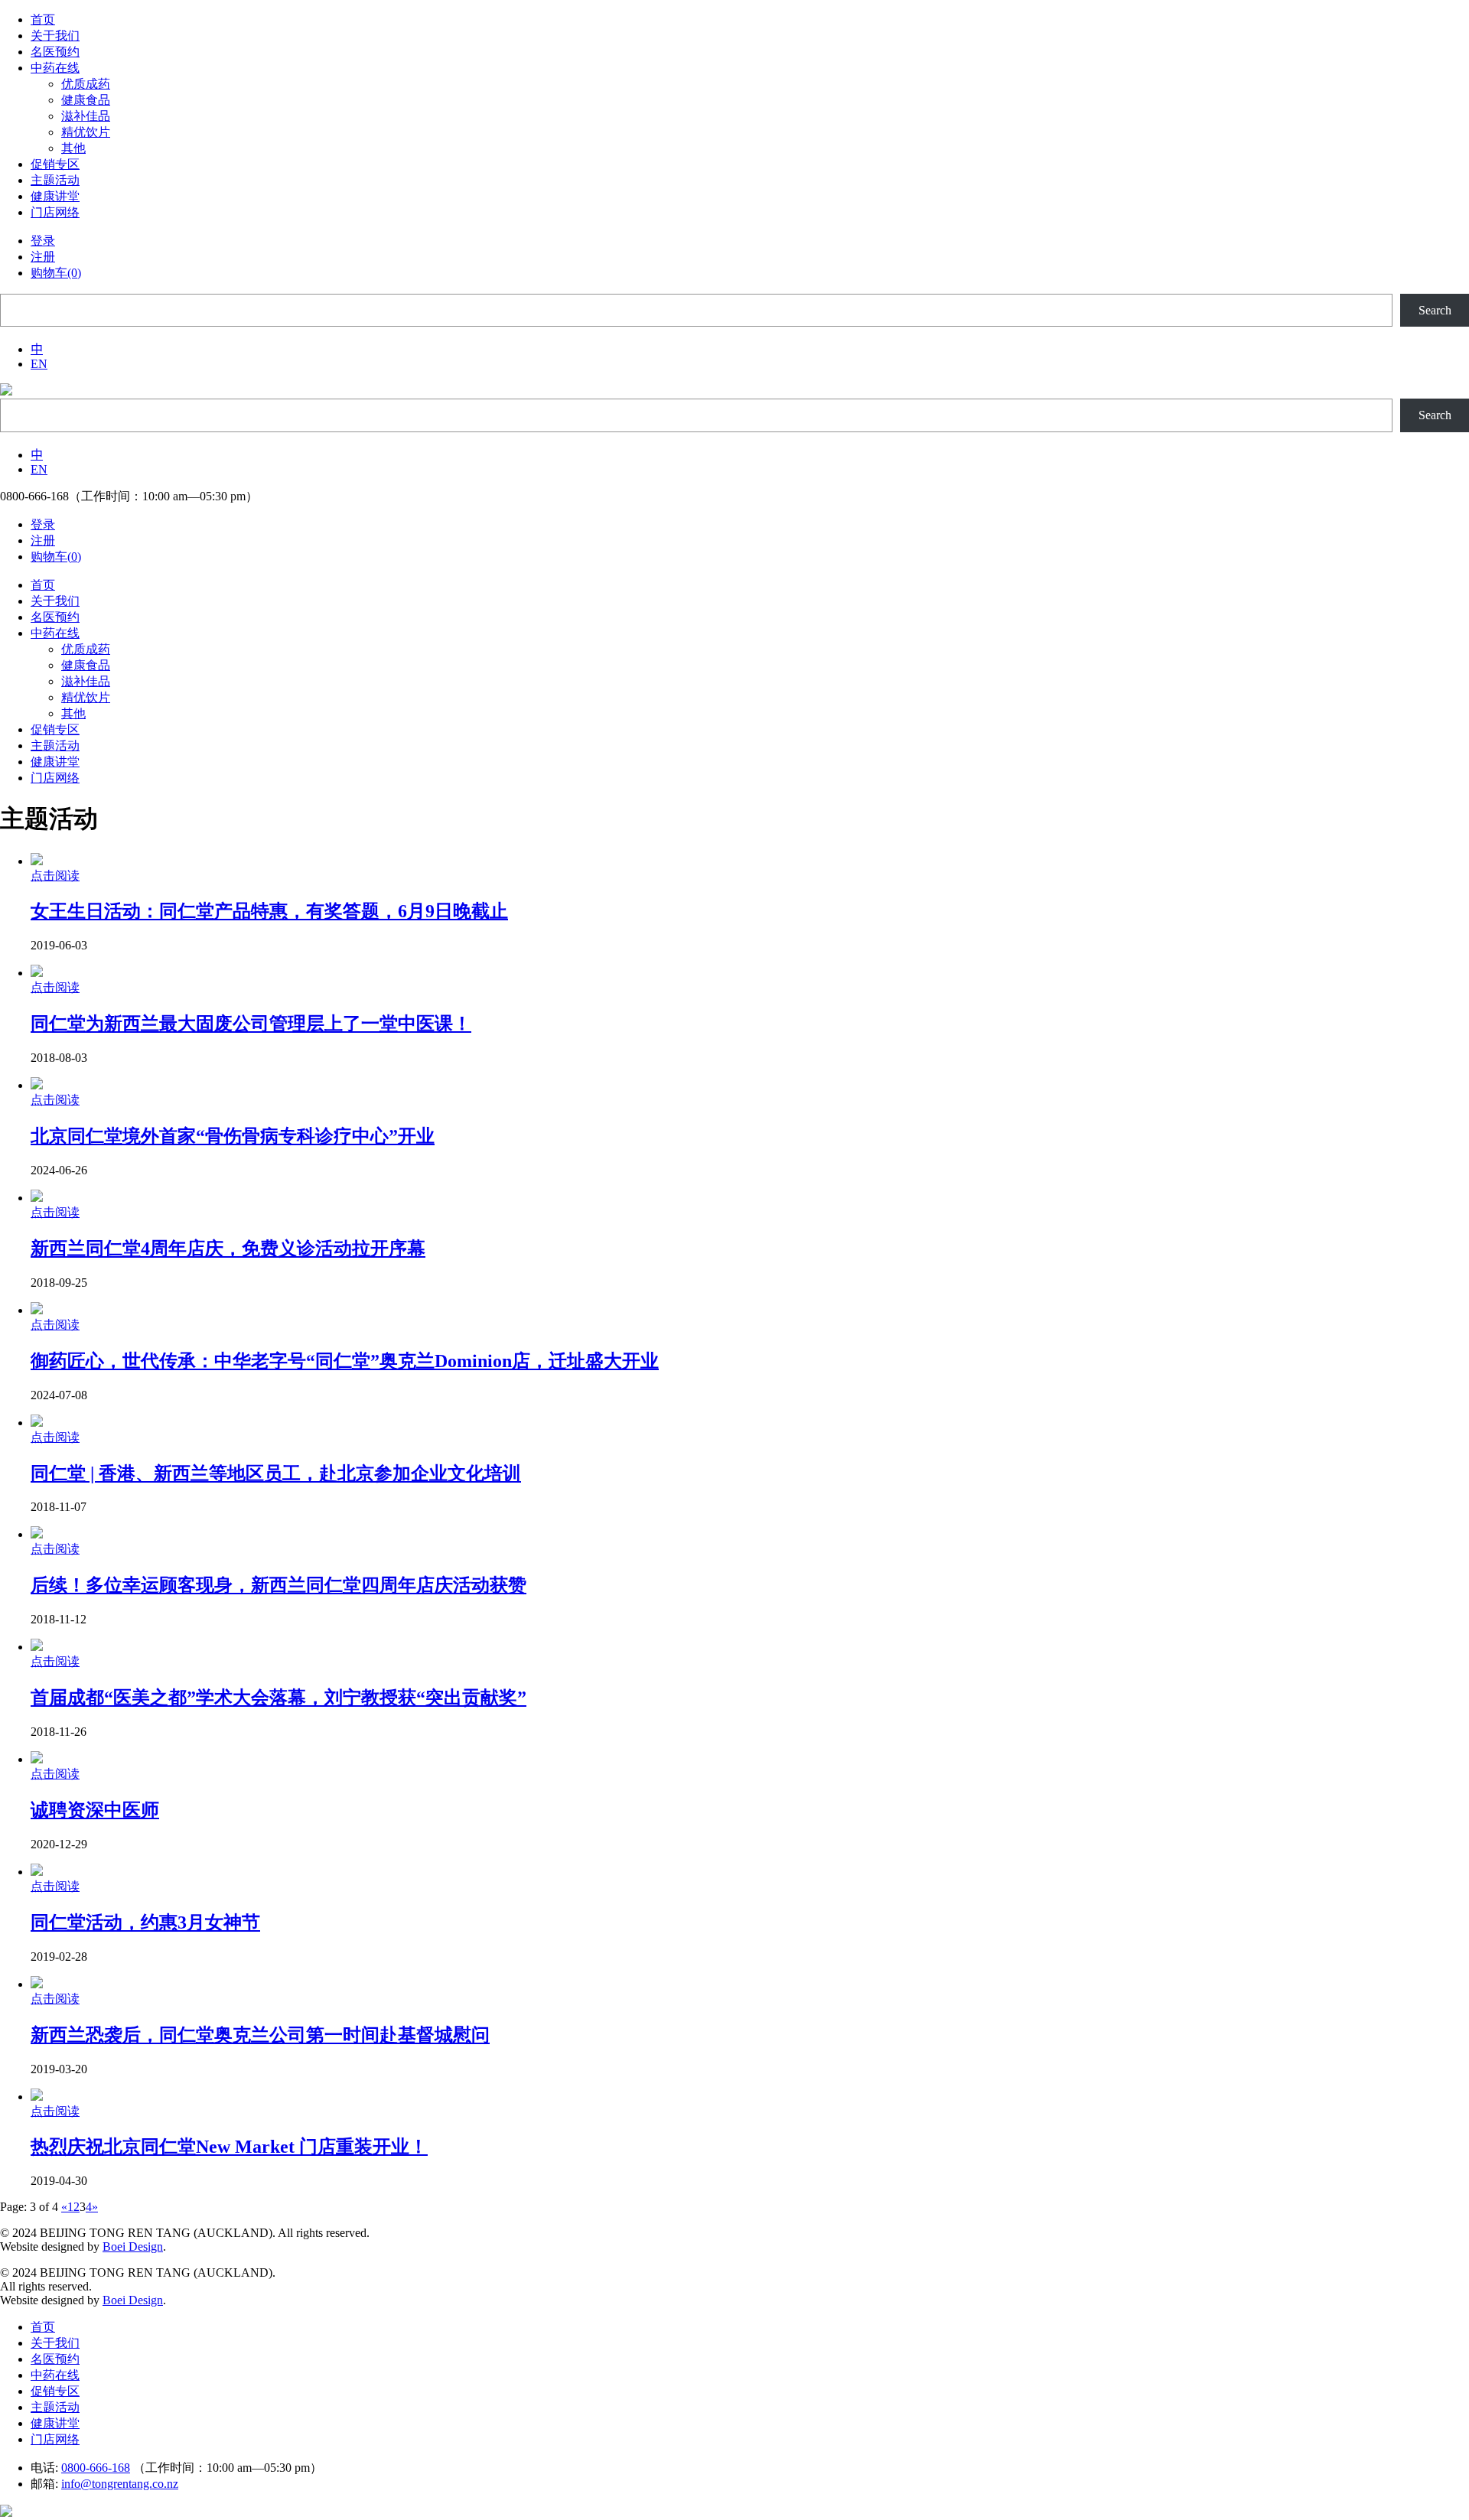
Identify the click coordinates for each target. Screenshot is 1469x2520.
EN (39, 364)
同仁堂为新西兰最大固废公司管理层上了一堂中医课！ (251, 1024)
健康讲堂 (55, 2423)
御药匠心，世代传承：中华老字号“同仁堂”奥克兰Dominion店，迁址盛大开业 (345, 1361)
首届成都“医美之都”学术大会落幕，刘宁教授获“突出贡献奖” (278, 1698)
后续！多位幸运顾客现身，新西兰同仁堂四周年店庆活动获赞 (278, 1585)
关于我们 (55, 2343)
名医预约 (55, 2359)
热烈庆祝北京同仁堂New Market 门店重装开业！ (229, 2147)
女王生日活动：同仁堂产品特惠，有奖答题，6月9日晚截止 (269, 911)
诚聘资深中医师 (95, 1810)
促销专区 (55, 2391)
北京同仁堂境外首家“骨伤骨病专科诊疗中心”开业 (233, 1136)
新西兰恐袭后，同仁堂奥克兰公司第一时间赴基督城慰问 (260, 2035)
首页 (43, 2327)
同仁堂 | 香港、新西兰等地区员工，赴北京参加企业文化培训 (276, 1473)
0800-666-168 (96, 2468)
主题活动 (55, 2407)
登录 (43, 241)
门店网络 (55, 2439)
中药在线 (55, 2375)
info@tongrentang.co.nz (120, 2484)
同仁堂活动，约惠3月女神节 (145, 1923)
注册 (43, 257)
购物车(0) (56, 273)
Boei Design (133, 2247)
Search (1435, 310)
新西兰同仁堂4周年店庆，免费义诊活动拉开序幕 (228, 1249)
